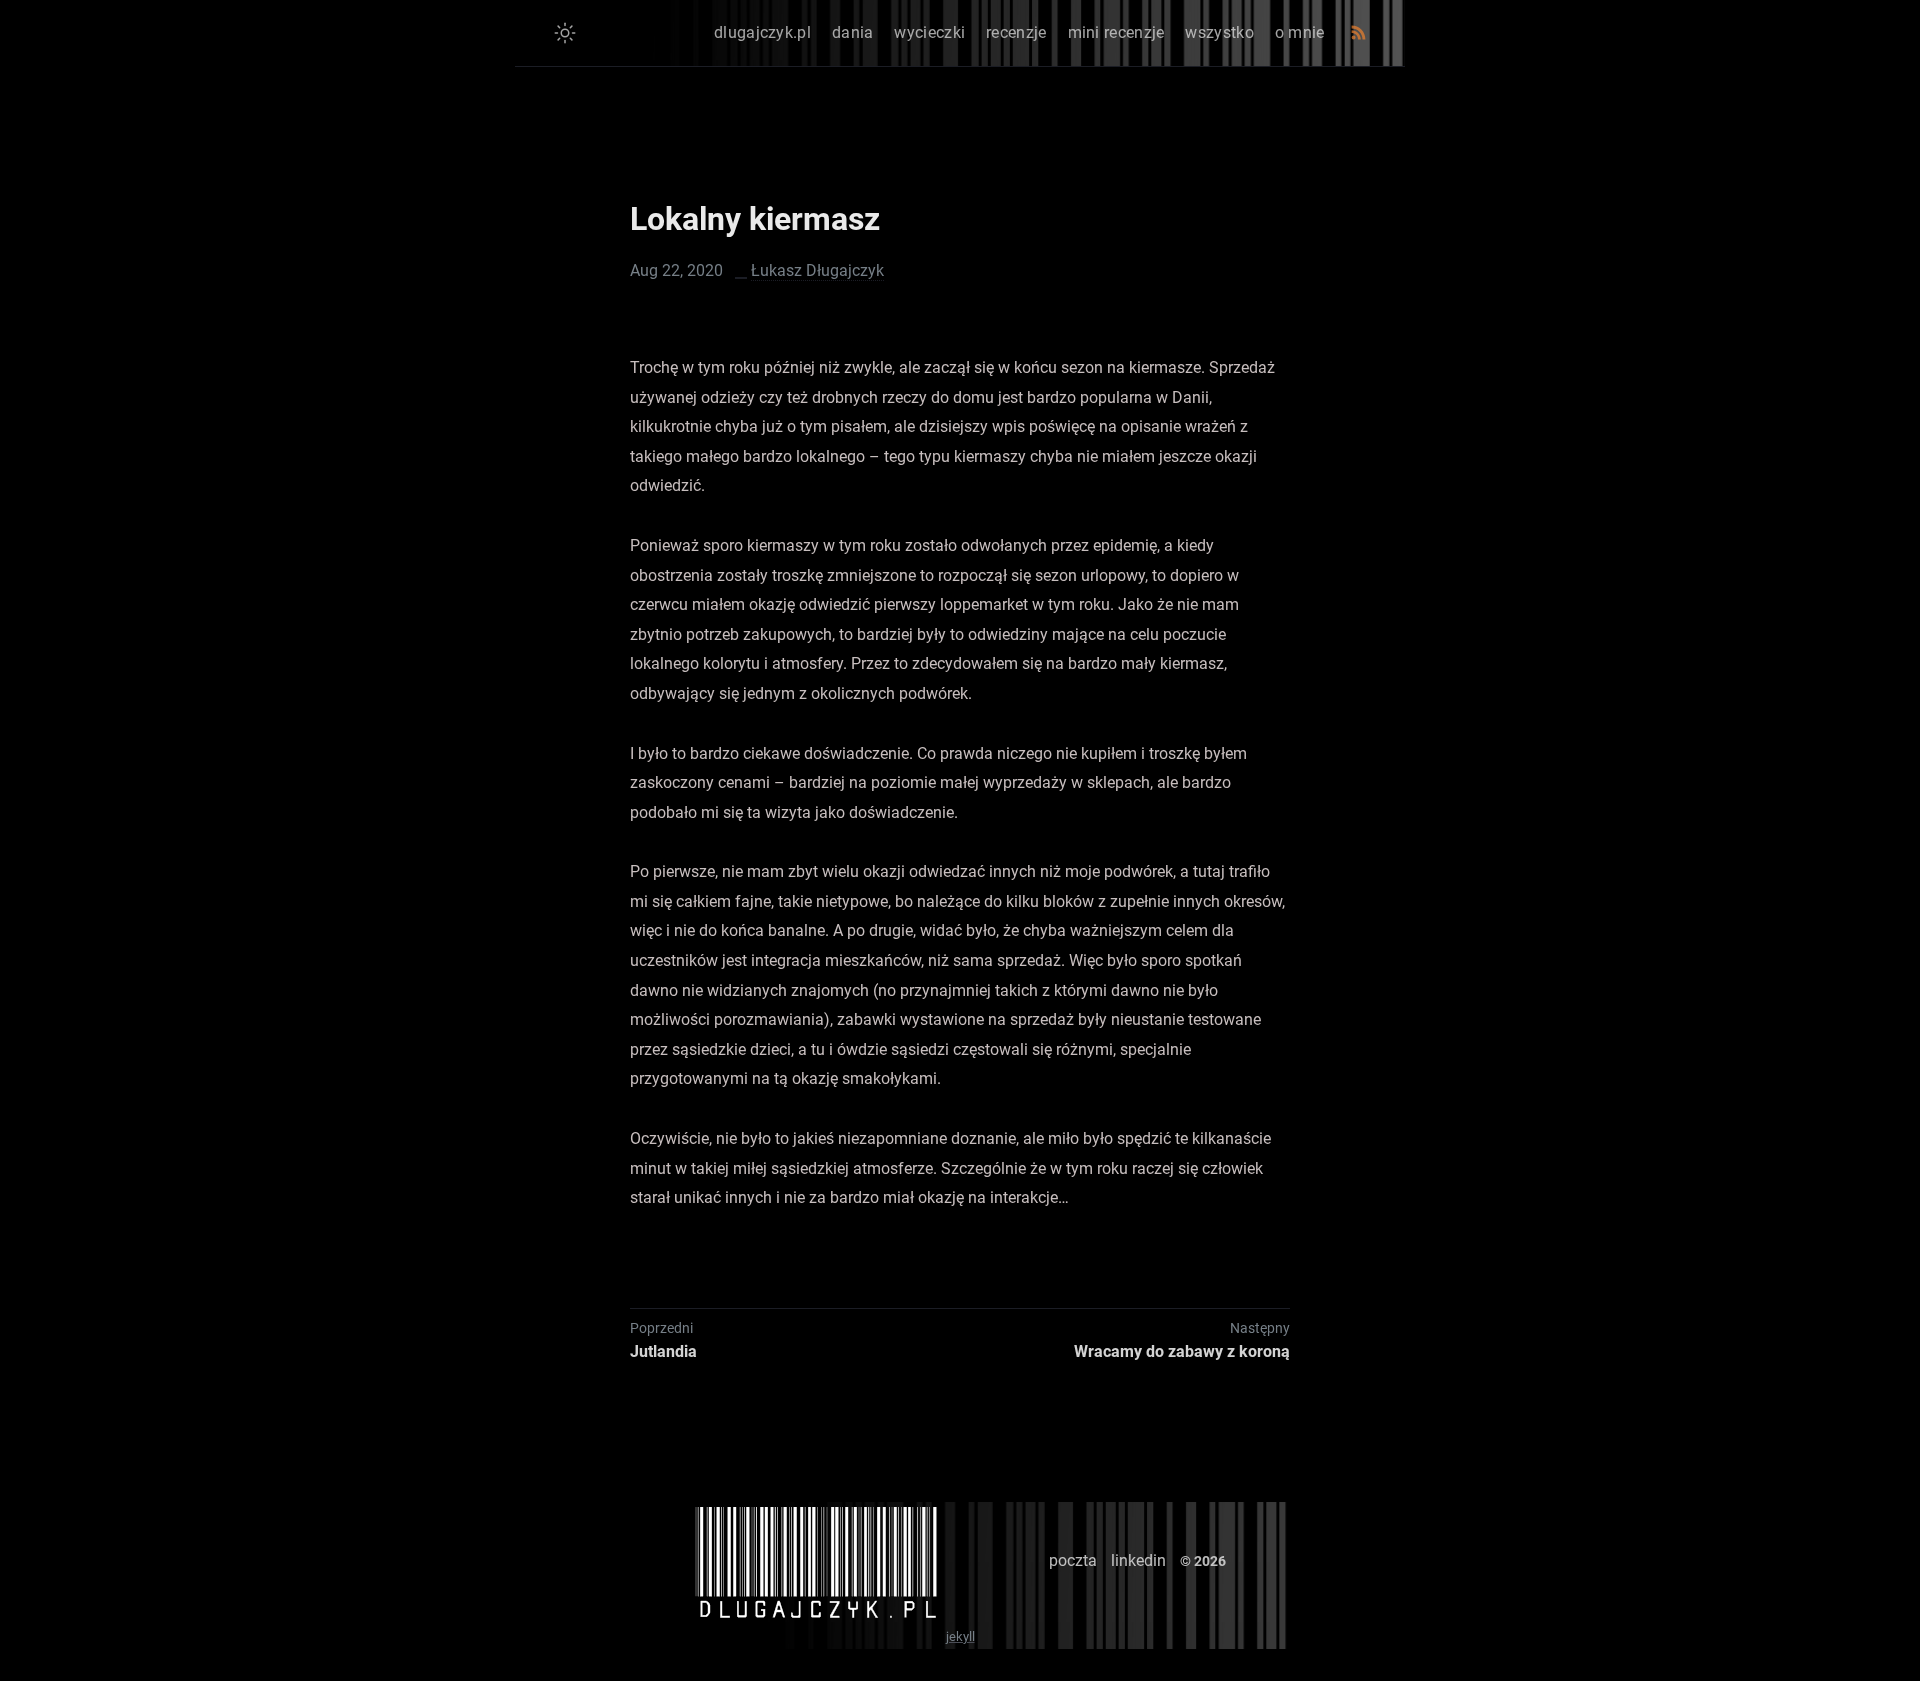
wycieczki (929, 32)
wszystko (1219, 32)
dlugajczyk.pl (762, 32)
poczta (1073, 1560)
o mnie (1300, 32)
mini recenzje (1116, 32)
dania (853, 32)
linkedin (1138, 1560)
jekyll (960, 1636)
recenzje (1016, 32)
